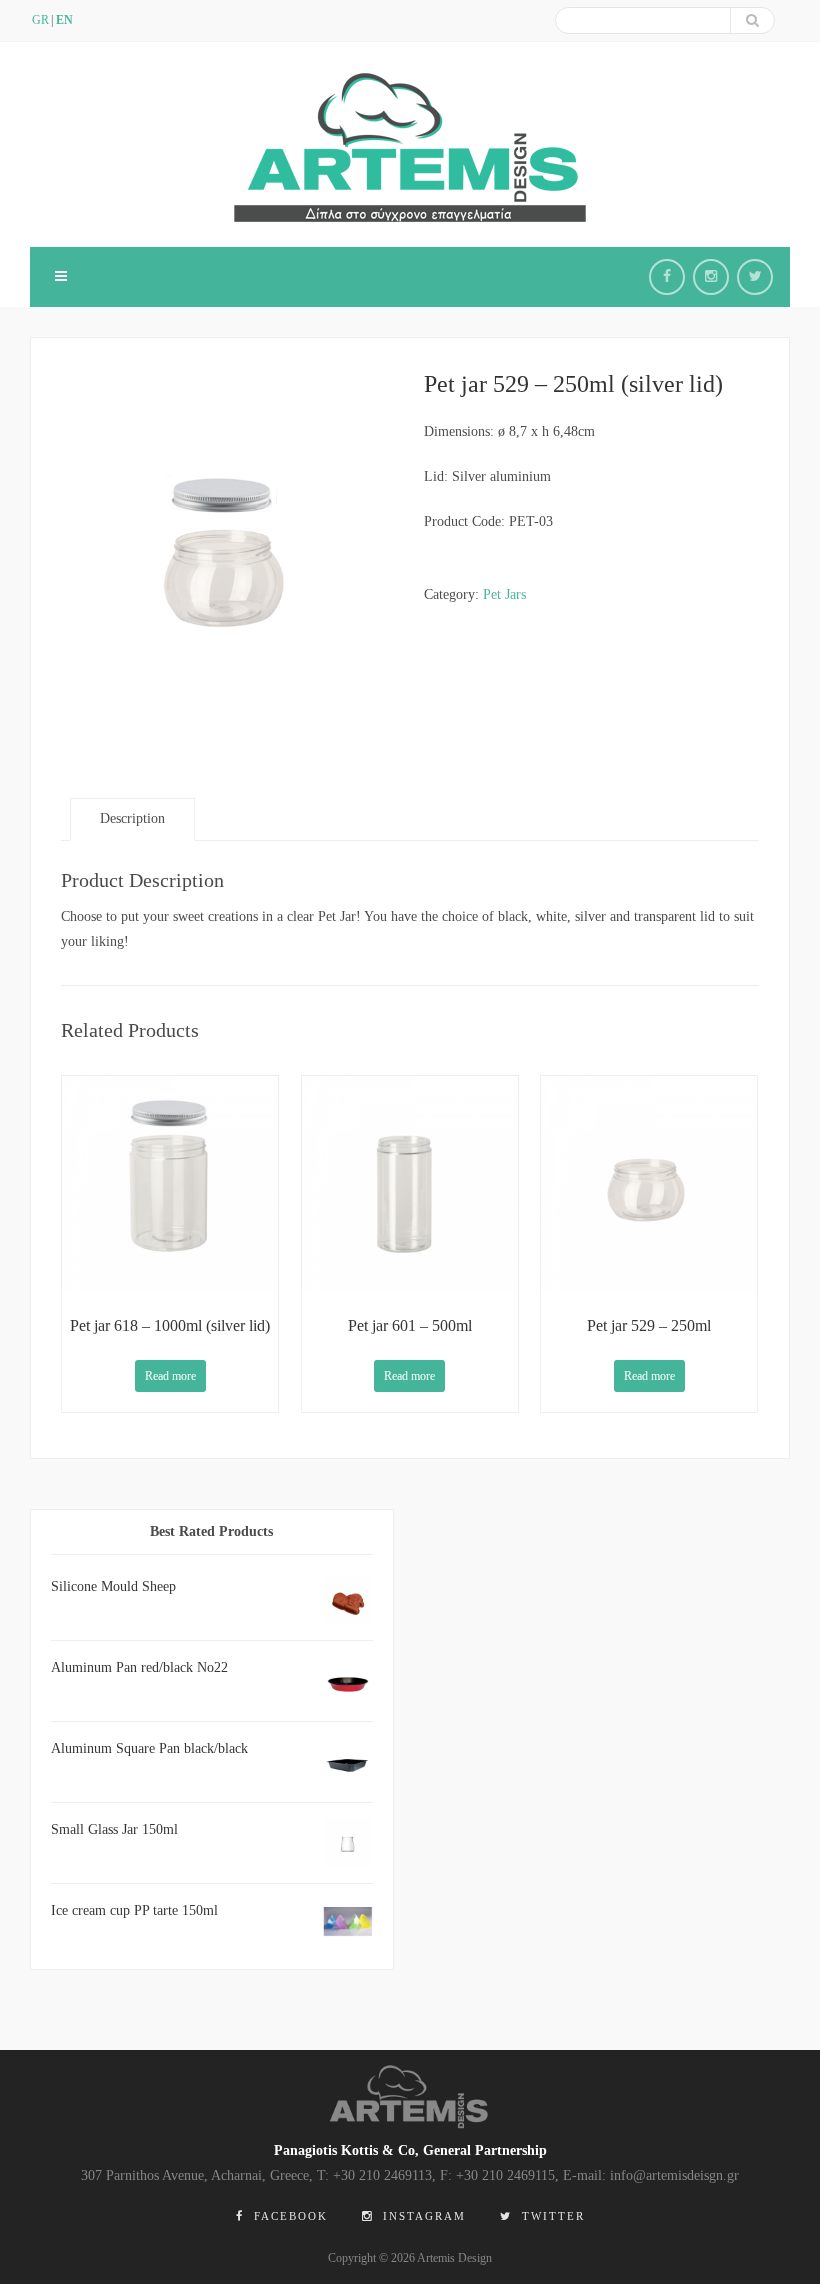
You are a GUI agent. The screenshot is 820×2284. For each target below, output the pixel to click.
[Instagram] (711, 277)
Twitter (551, 2216)
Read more (170, 1376)
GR (40, 20)
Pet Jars (504, 594)
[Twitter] (755, 277)
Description (132, 818)
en (64, 20)
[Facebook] (667, 277)
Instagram (422, 2216)
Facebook (288, 2216)
